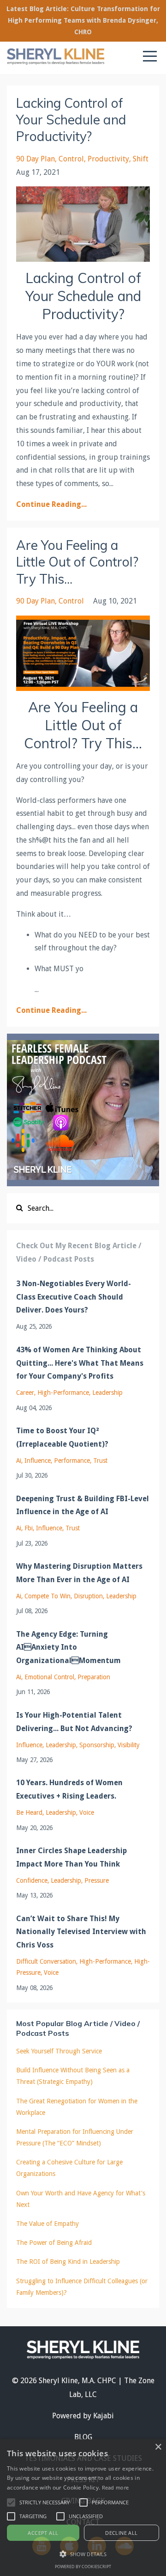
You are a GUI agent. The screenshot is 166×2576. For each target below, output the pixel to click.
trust (100, 1461)
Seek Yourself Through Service (59, 2051)
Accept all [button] (43, 2533)
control (71, 159)
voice (87, 1812)
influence (38, 1461)
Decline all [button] (121, 2533)
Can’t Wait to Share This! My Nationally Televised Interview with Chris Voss (81, 1932)
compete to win (47, 1596)
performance (72, 1461)
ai (19, 1461)
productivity (108, 159)
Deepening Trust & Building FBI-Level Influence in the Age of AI (83, 1505)
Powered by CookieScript (83, 2567)
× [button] (158, 2447)
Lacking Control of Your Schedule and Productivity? (71, 120)
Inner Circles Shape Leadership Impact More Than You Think (71, 1857)
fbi (29, 1528)
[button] (11, 2502)
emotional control (49, 1677)
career (25, 1393)
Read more (116, 2487)
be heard (29, 1812)
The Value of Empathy (47, 2224)
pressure (97, 1880)
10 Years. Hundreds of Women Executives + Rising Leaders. (69, 1789)
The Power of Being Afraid (54, 2243)
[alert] (83, 2508)
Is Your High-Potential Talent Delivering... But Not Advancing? (74, 1722)
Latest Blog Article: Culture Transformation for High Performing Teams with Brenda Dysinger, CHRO (83, 20)
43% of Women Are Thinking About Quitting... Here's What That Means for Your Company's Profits (80, 1363)
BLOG (83, 2437)
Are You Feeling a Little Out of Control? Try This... (77, 562)
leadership (107, 1393)
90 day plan (36, 159)
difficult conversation (46, 1961)
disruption (88, 1596)
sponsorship (97, 1745)
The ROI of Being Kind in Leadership (68, 2262)
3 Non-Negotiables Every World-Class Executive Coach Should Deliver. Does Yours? (74, 1297)
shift (141, 159)
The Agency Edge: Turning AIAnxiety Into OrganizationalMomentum (68, 1648)
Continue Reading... (51, 504)
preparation (94, 1677)
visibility (129, 1745)
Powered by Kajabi (83, 2416)
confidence (32, 1880)
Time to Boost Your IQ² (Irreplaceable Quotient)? (62, 1437)
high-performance (63, 1393)
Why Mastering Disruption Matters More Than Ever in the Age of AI (79, 1573)
